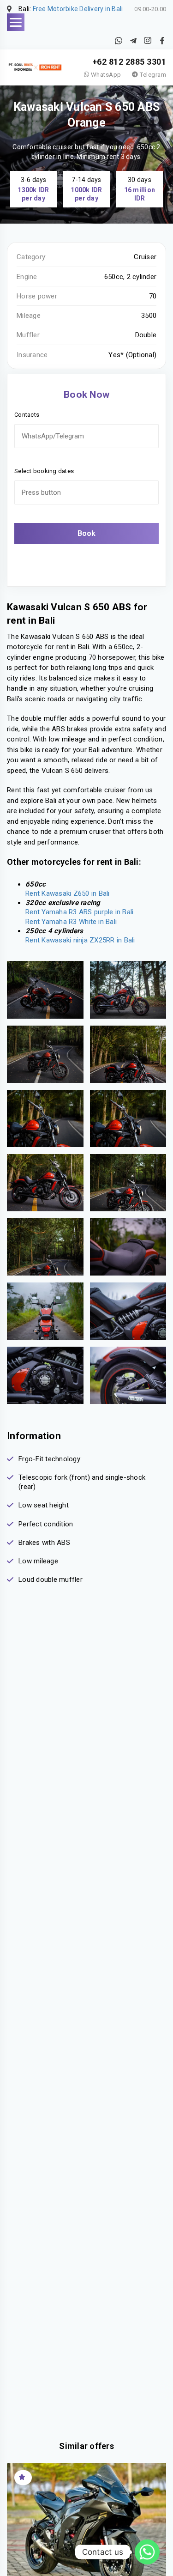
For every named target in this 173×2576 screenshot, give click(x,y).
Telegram (152, 75)
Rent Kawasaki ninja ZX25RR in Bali (80, 940)
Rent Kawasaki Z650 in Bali (68, 893)
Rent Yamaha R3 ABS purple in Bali (79, 912)
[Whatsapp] (147, 2552)
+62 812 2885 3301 (129, 62)
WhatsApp (105, 75)
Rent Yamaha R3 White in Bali (71, 922)
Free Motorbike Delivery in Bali (78, 9)
